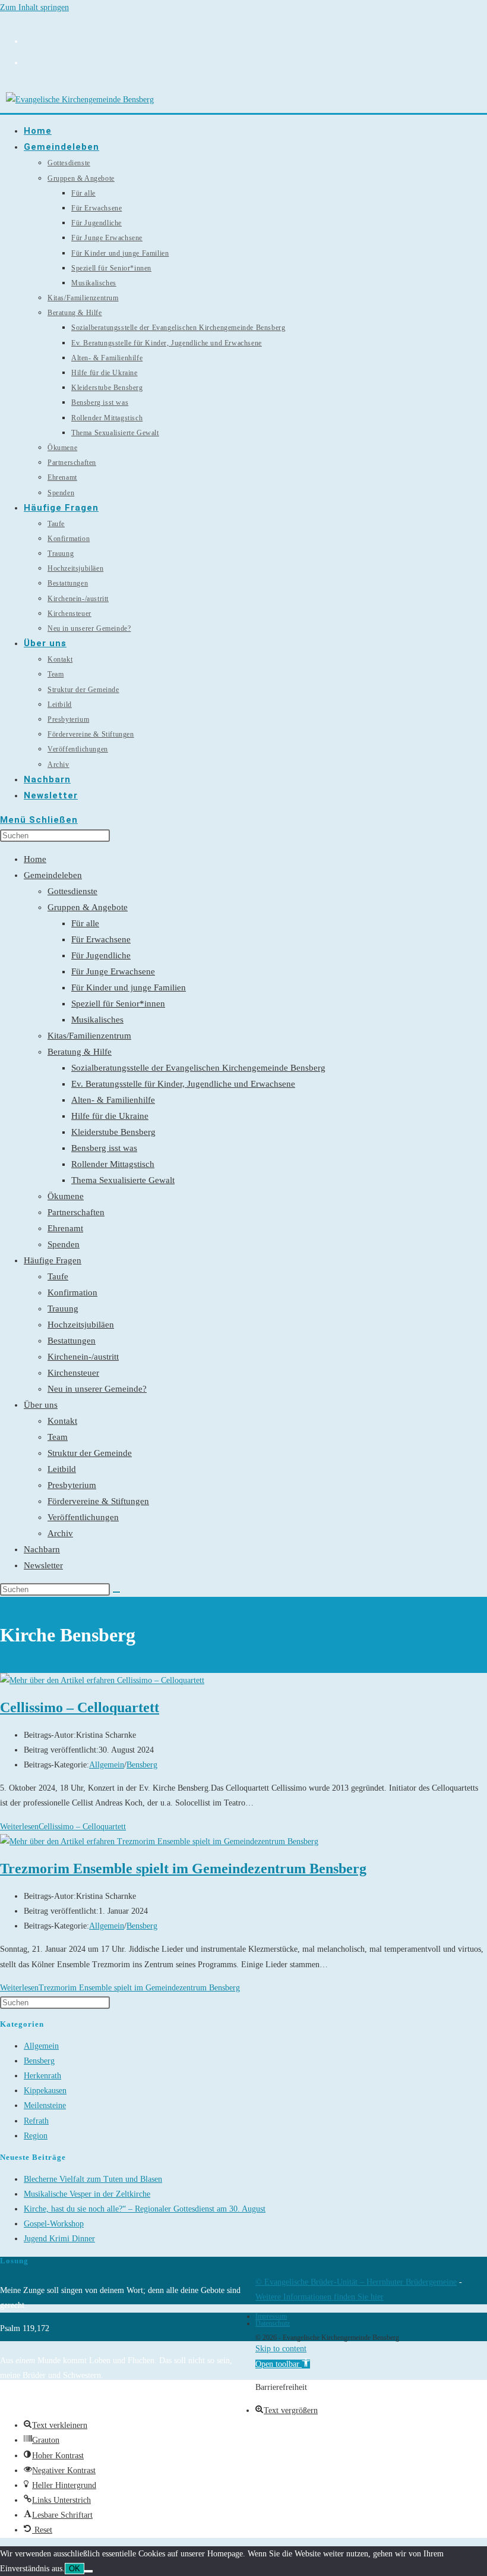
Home (35, 859)
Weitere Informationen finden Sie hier (320, 2297)
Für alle (85, 923)
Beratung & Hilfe (80, 1052)
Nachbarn (42, 1549)
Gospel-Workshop (54, 2224)
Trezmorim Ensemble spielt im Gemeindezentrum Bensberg (183, 1869)
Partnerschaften (76, 1212)
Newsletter (43, 1565)
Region (36, 2136)
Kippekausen (45, 2091)
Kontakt (62, 1421)
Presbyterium (72, 1485)
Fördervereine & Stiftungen (98, 1501)
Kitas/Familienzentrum (89, 1036)
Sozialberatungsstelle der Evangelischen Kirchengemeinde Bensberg (198, 1068)
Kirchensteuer (73, 1373)
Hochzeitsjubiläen (81, 1325)
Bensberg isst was (104, 1148)
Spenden (64, 1244)
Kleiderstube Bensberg (113, 1132)
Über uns (41, 1405)
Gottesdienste (72, 891)
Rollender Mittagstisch (113, 1164)
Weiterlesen (63, 1827)
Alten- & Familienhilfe (113, 1100)
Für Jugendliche (101, 955)
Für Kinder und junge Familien (129, 987)
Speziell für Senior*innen (118, 1004)
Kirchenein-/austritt (83, 1357)
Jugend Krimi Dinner (59, 2239)
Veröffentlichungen (83, 1517)
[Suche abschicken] (116, 1592)
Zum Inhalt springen (34, 7)
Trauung (63, 1309)
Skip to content (281, 2349)
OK (75, 2569)
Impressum (271, 2316)
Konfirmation (72, 1292)
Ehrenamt (65, 1228)
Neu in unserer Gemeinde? (97, 1389)
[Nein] (88, 2571)
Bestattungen (72, 1341)
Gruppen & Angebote (88, 907)
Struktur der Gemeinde (90, 1453)
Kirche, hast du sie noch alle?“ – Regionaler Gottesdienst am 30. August (145, 2209)
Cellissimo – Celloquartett (80, 1707)
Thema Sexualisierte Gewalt (123, 1180)
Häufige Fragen (53, 1260)
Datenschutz (273, 2323)
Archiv (60, 1533)
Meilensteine (45, 2105)
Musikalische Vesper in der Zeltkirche (87, 2194)
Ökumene (66, 1196)
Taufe (58, 1276)
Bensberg (142, 1765)
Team (58, 1437)
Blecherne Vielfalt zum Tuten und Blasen (93, 2179)
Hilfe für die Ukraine (110, 1116)
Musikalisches (97, 1020)
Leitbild (62, 1469)
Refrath (36, 2121)
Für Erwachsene (101, 939)
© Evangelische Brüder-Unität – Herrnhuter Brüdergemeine (356, 2282)
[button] (283, 2364)
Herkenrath (42, 2076)
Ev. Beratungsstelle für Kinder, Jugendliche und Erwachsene (183, 1084)
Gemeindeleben (53, 875)
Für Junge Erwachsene (113, 971)
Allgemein (107, 1765)
